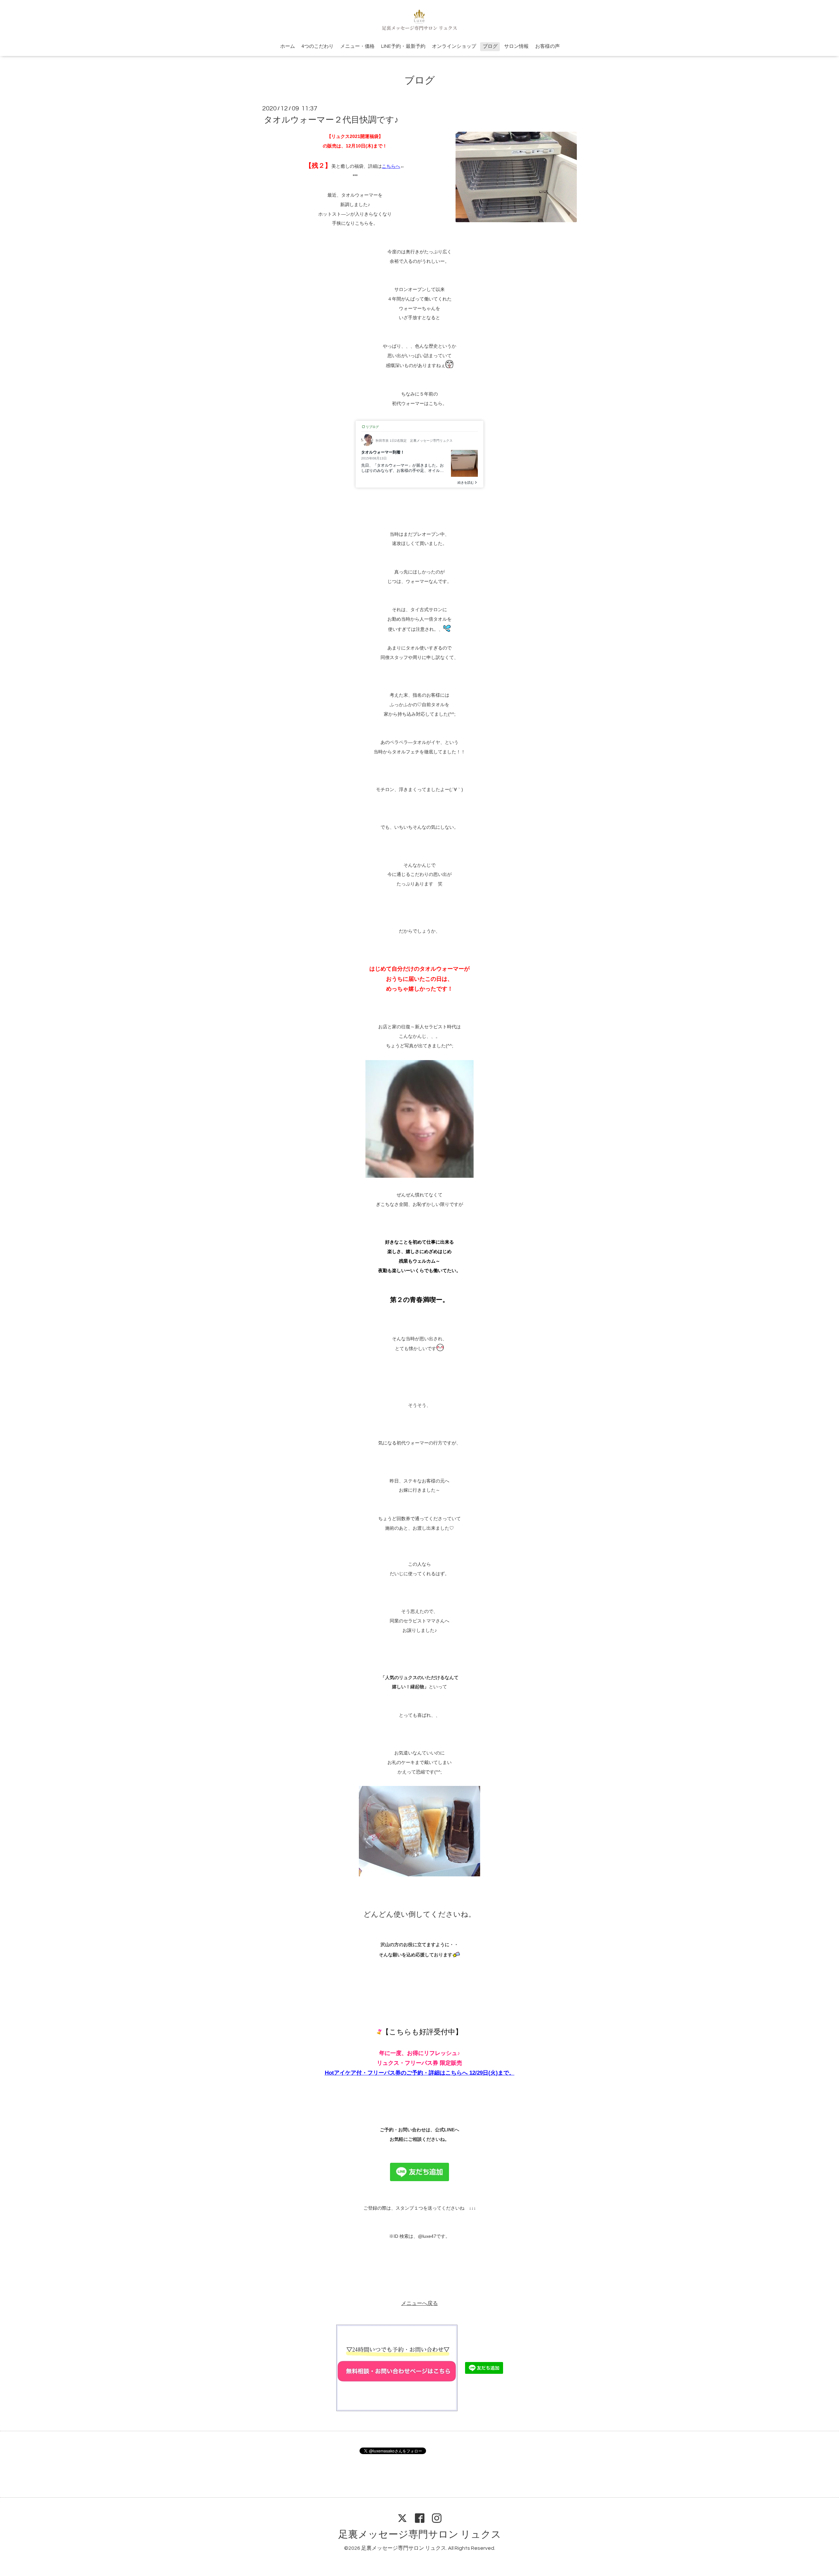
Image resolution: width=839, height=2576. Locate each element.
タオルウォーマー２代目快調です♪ (331, 120)
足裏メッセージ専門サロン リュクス (420, 2535)
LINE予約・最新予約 (403, 46)
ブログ (490, 46)
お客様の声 (547, 46)
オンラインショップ (454, 46)
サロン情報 (516, 46)
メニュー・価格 (357, 46)
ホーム (288, 46)
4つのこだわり (318, 46)
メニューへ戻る (419, 2303)
